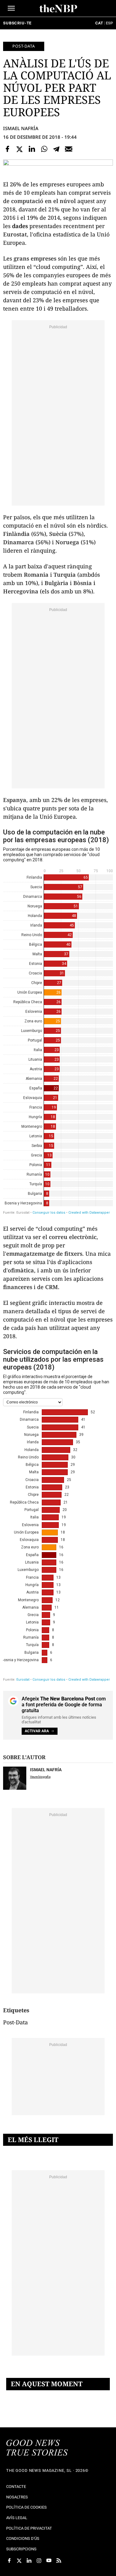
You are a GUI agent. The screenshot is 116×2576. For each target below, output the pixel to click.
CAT (99, 23)
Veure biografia (40, 1777)
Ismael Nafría (21, 128)
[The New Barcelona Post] (37, 2448)
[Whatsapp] (44, 149)
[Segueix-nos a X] (19, 2561)
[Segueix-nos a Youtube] (49, 2561)
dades (20, 226)
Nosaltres (17, 2497)
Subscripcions (21, 2549)
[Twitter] (20, 149)
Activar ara (37, 1731)
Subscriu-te (17, 23)
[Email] (69, 149)
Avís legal (17, 2518)
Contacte (16, 2487)
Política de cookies (26, 2507)
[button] (11, 8)
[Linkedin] (32, 149)
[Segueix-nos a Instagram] (39, 2561)
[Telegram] (56, 149)
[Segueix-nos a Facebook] (9, 2561)
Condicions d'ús (23, 2538)
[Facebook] (7, 149)
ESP (109, 23)
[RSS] (59, 2561)
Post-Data (24, 46)
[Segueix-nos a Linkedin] (29, 2561)
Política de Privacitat (29, 2528)
